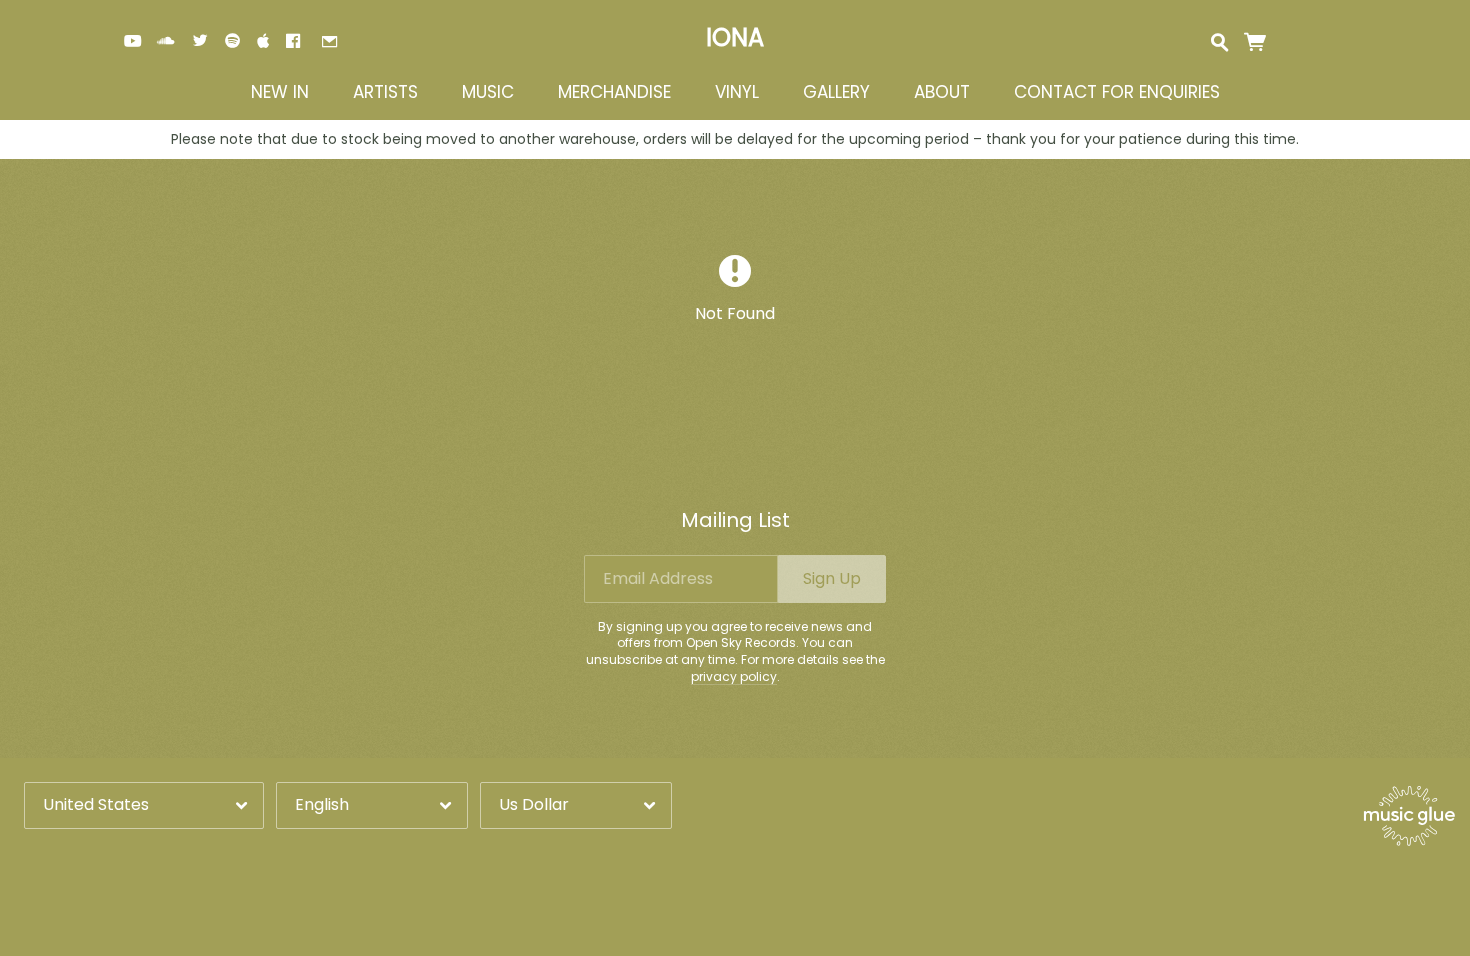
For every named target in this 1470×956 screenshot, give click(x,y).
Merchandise (614, 92)
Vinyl (737, 92)
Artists (385, 92)
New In (280, 92)
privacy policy (734, 676)
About (942, 92)
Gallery (836, 92)
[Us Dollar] (576, 805)
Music (488, 92)
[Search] (1219, 40)
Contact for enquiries (1117, 92)
